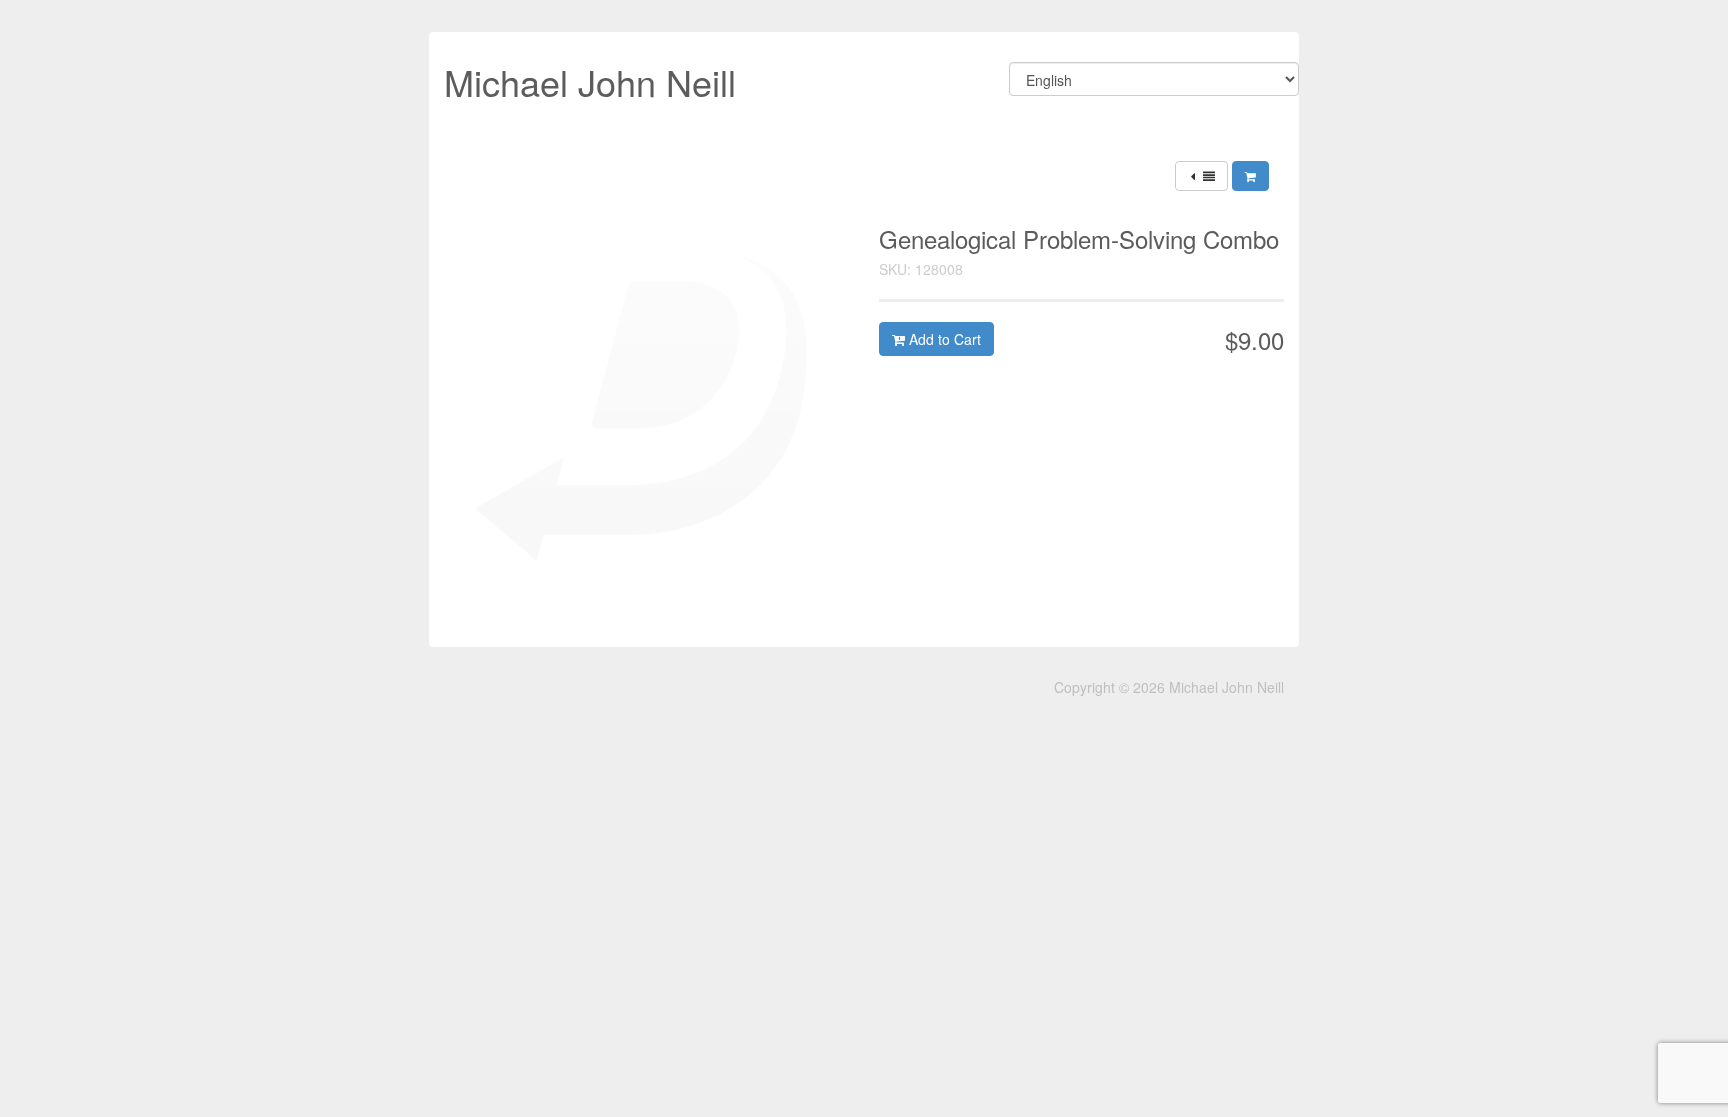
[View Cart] (1250, 176)
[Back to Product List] (1201, 176)
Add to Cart (943, 339)
